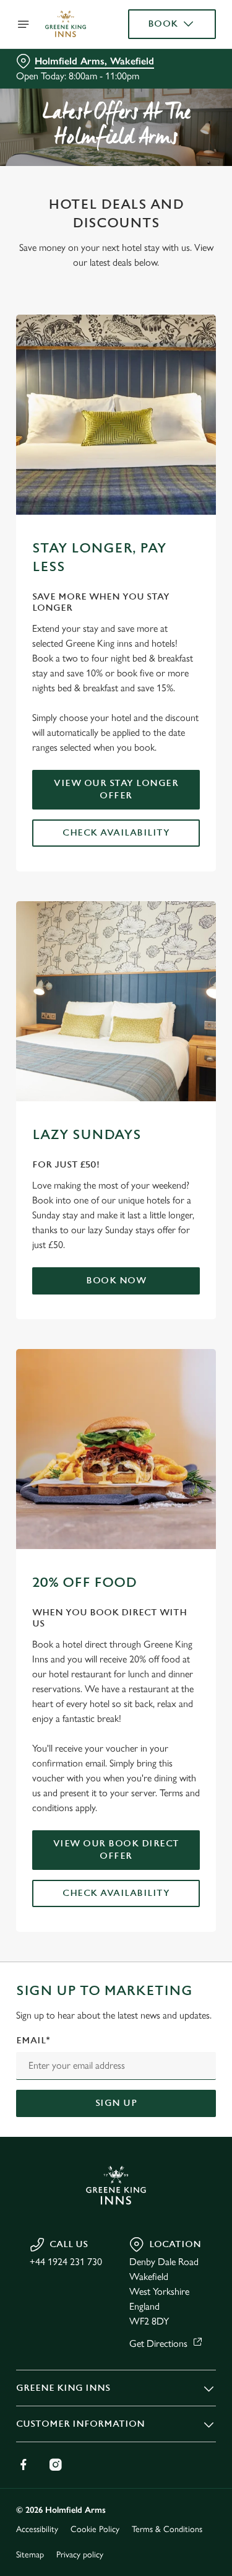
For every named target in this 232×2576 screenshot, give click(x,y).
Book (163, 24)
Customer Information (80, 2424)
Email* (33, 2041)
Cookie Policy (95, 2529)
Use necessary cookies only (116, 1512)
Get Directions (158, 2343)
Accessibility (37, 2529)
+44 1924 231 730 (66, 2262)
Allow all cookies (116, 1471)
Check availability (116, 833)
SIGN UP (116, 2103)
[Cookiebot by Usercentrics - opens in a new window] (165, 1054)
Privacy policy (80, 2555)
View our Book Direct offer (116, 1850)
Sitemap (30, 2555)
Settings (176, 1432)
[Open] (24, 24)
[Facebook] (24, 2465)
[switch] (200, 1305)
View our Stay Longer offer (116, 789)
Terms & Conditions (167, 2529)
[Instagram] (56, 2465)
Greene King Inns (63, 2388)
